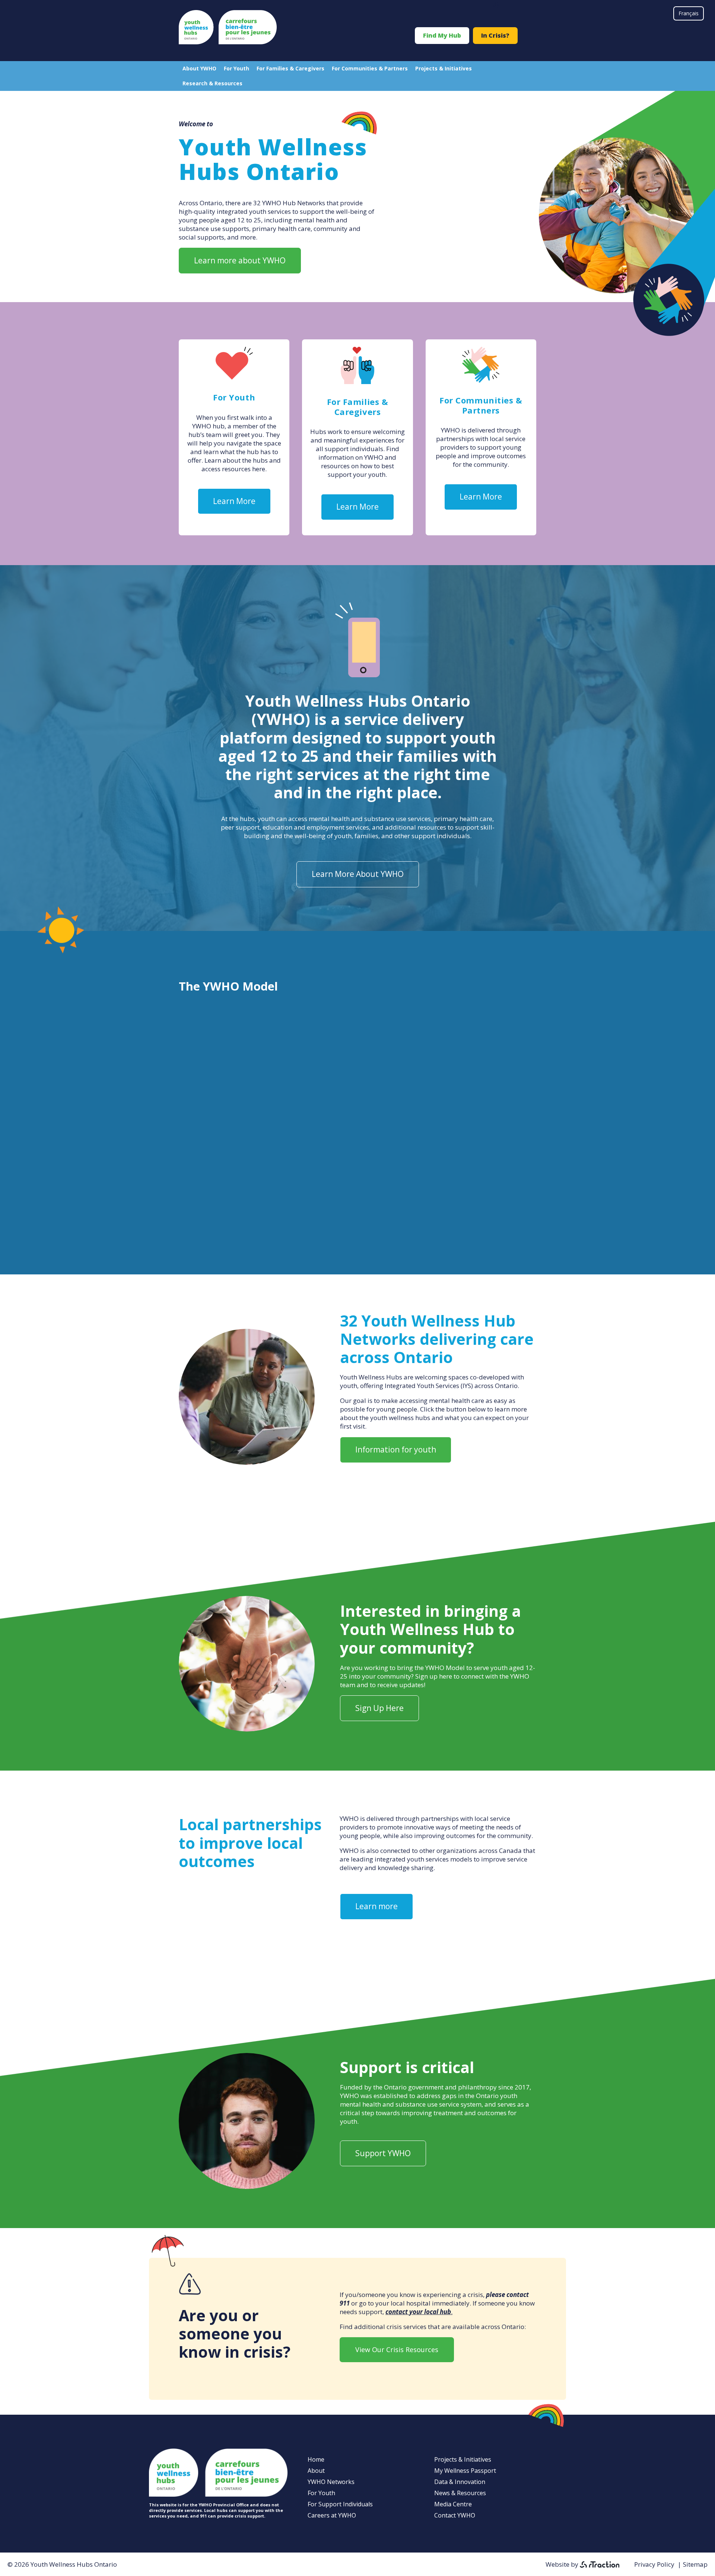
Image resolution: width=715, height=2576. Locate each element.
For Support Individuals (340, 2504)
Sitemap (695, 2564)
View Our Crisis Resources (397, 2350)
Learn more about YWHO (240, 260)
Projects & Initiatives (444, 68)
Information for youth (396, 1449)
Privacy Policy (654, 2564)
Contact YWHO (455, 2515)
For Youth (236, 68)
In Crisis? (495, 35)
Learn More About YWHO (358, 874)
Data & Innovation (460, 2482)
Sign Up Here (379, 1708)
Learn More (234, 501)
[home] (228, 42)
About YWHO (199, 68)
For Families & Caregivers (290, 68)
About (316, 2471)
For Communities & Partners (370, 68)
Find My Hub (442, 35)
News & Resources (460, 2493)
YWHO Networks (331, 2482)
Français (689, 13)
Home (316, 2459)
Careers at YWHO (332, 2515)
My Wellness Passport (465, 2471)
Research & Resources (212, 83)
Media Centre (453, 2504)
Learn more (376, 1906)
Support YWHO (383, 2153)
